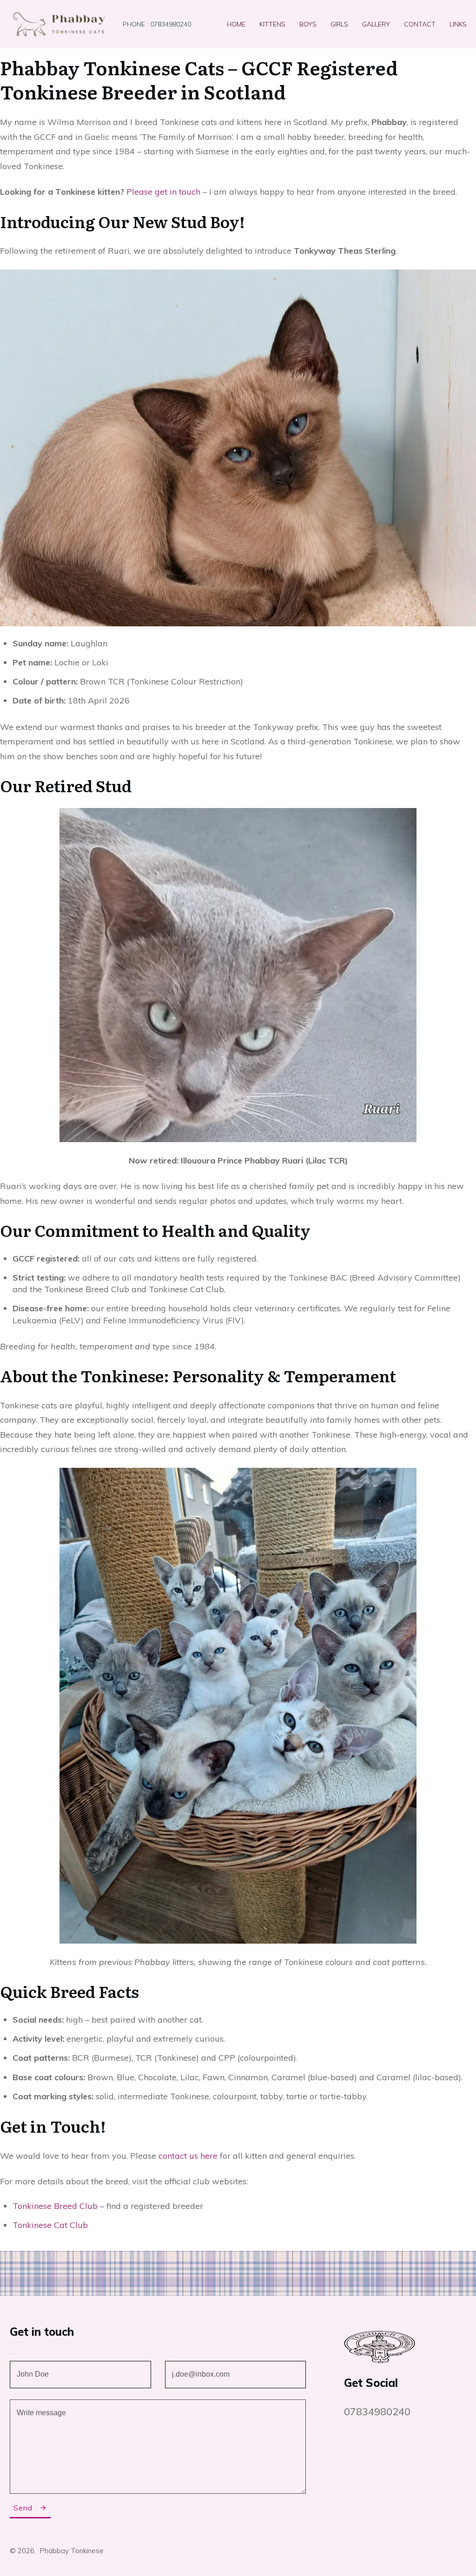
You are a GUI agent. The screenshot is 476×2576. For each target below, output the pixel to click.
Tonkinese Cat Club (50, 2225)
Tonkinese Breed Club (55, 2206)
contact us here (188, 2156)
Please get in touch (163, 192)
